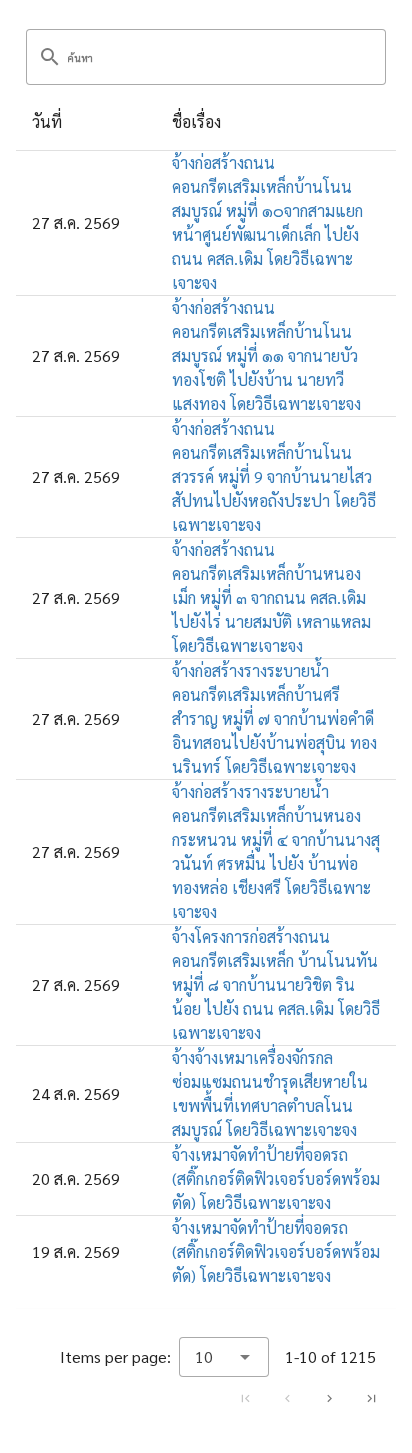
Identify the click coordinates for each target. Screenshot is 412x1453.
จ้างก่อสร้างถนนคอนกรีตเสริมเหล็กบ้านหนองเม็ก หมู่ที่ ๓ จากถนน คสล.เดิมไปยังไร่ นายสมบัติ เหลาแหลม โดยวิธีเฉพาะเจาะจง (271, 597)
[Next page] (329, 1398)
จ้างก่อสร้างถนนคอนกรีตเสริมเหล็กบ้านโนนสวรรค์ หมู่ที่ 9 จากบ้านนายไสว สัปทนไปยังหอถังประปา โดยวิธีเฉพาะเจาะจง (274, 476)
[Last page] (371, 1398)
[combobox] (224, 1357)
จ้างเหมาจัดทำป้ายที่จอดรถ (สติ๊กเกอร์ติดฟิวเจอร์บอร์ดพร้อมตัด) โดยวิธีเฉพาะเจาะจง (276, 1178)
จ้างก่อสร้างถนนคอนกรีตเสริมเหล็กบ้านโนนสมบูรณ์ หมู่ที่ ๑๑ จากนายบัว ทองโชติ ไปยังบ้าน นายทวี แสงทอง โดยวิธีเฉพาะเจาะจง (266, 355)
